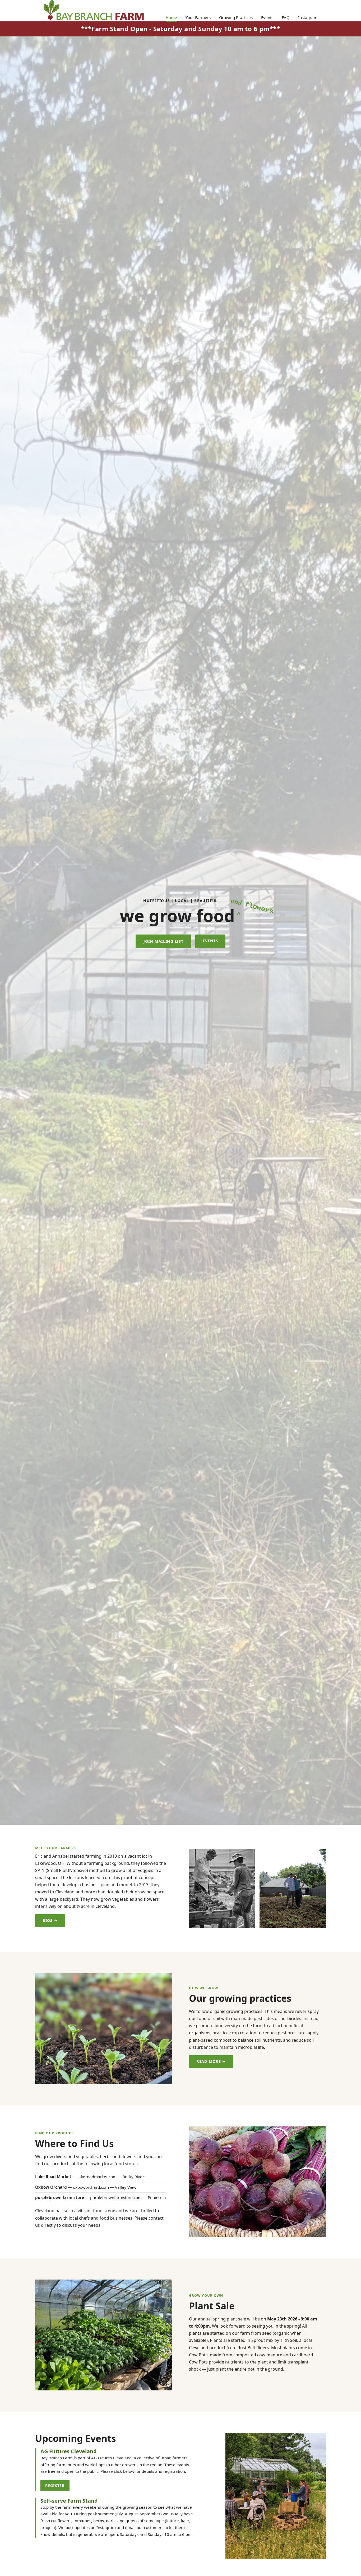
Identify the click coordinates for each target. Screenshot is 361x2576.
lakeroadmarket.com (97, 2177)
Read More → (211, 2061)
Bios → (50, 1920)
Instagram (308, 17)
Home (171, 17)
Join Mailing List (163, 941)
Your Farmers (198, 17)
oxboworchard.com (91, 2187)
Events (267, 17)
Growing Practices (236, 17)
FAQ (286, 17)
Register (55, 2486)
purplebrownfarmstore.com (116, 2197)
